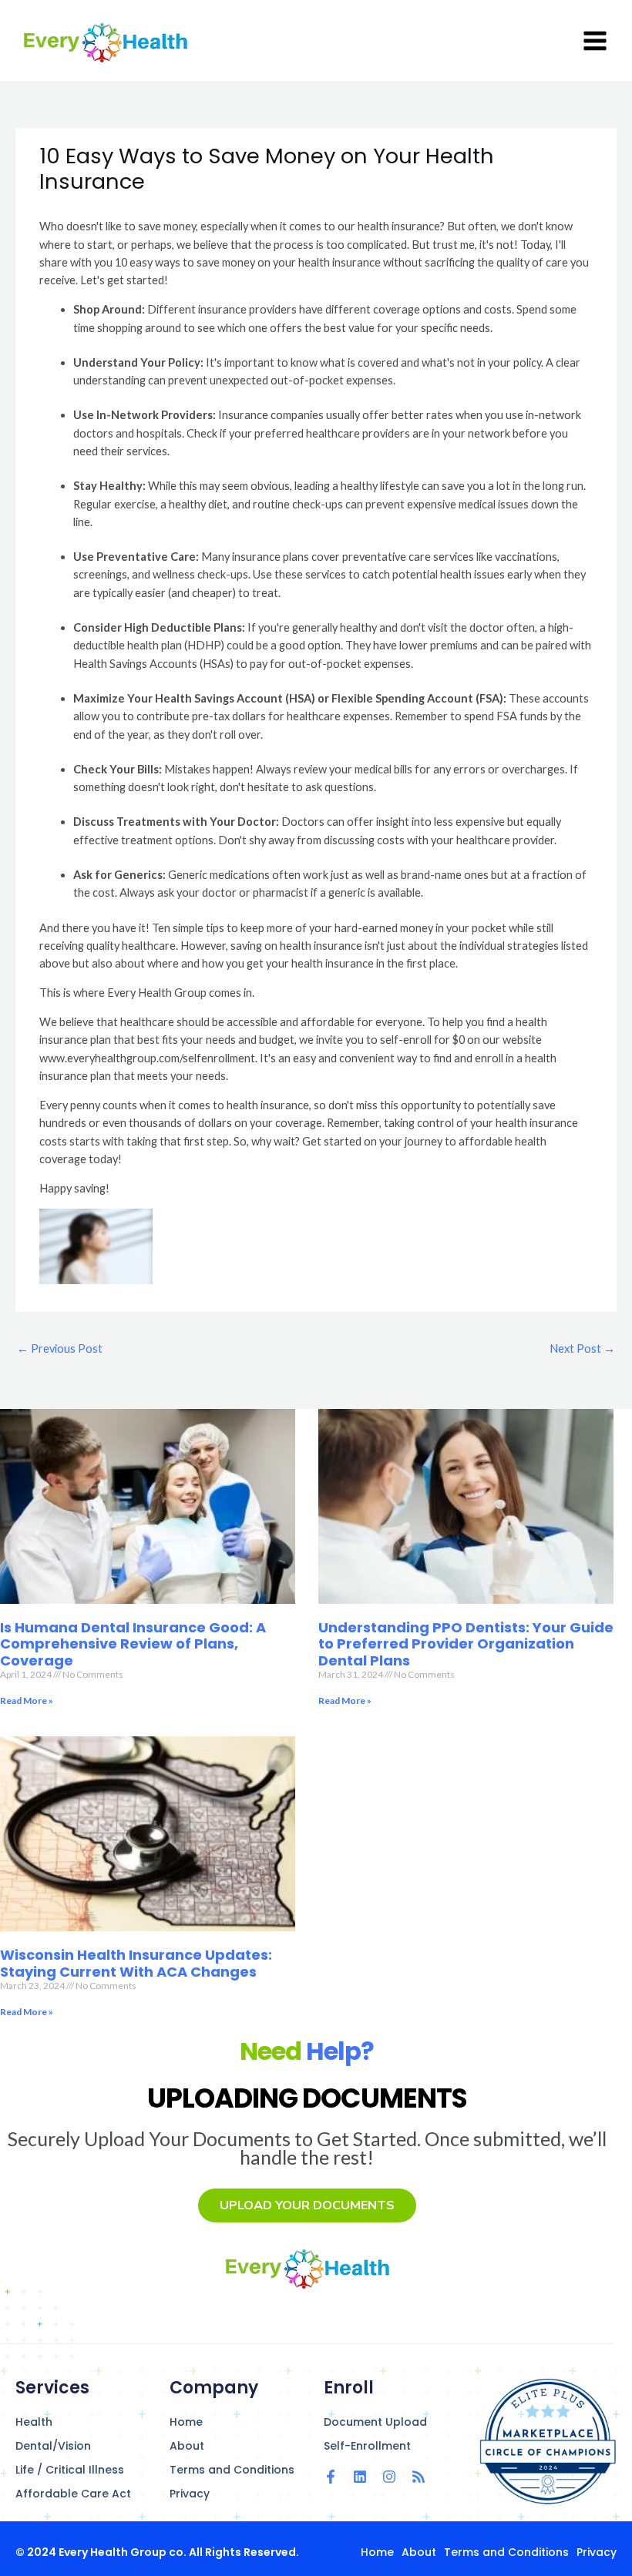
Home (186, 2422)
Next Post (582, 1348)
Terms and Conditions (232, 2470)
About (187, 2446)
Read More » (27, 1701)
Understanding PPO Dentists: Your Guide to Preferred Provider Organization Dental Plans (466, 1644)
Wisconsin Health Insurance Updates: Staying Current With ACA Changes (136, 1963)
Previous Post (60, 1348)
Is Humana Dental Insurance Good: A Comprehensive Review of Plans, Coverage (133, 1644)
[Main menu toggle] (595, 41)
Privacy (190, 2494)
